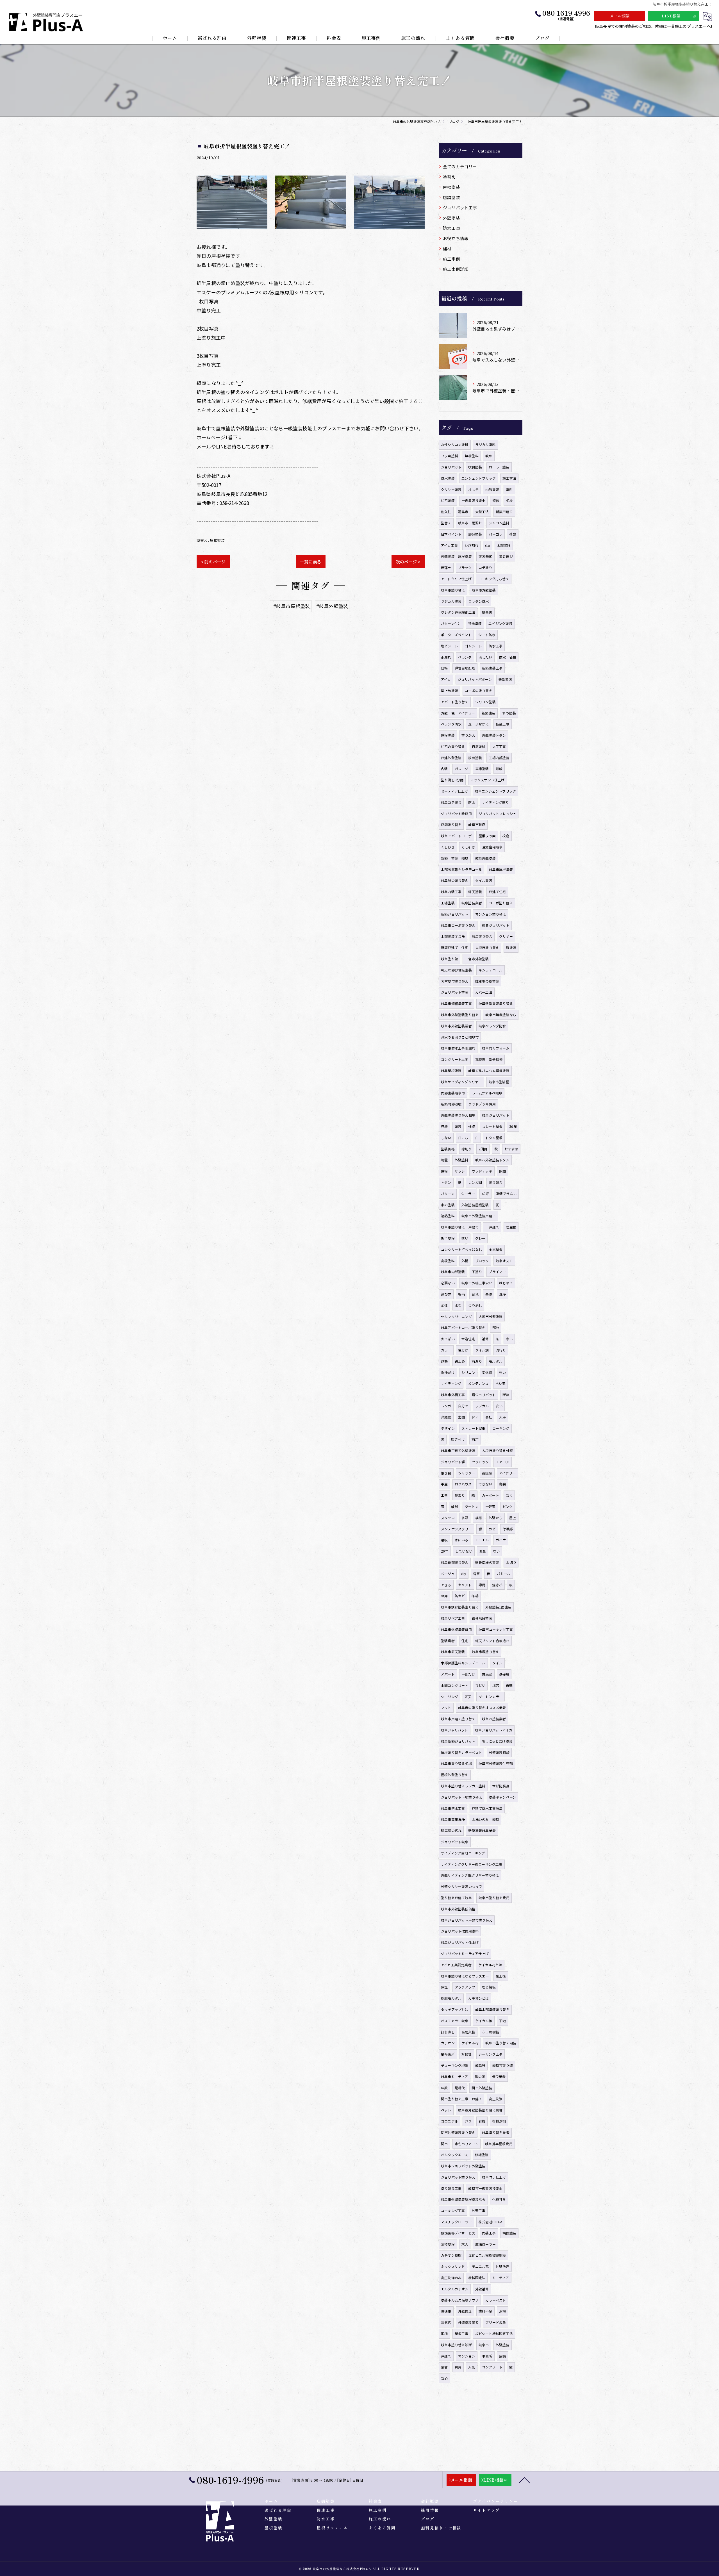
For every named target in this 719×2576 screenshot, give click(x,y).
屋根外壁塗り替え (455, 1775)
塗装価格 (448, 1149)
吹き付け (458, 1439)
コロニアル (450, 2121)
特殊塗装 (475, 623)
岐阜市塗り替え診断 (456, 2345)
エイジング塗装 (500, 623)
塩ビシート (450, 646)
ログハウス (463, 1484)
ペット (446, 2110)
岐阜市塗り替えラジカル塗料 (463, 1786)
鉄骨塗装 (475, 758)
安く (509, 1495)
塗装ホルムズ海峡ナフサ (460, 2300)
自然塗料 (479, 746)
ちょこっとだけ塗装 (497, 1741)
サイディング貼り (496, 802)
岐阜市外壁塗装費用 (456, 1629)
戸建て (446, 2356)
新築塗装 (489, 713)
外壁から (496, 1518)
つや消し (475, 1305)
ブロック (482, 1261)
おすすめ (511, 1149)
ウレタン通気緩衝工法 (458, 612)
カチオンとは (478, 1998)
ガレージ (462, 769)
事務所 (487, 2356)
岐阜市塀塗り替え (486, 1652)
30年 (513, 1126)
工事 (444, 1495)
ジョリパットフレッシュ (497, 813)
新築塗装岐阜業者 (482, 1830)
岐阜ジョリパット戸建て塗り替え (467, 1920)
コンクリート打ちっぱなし (461, 1249)
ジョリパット (451, 467)
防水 (472, 802)
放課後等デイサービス (458, 2233)
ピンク (508, 1506)
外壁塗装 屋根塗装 (456, 556)
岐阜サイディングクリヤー (461, 1082)
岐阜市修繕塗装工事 (456, 1003)
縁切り (467, 1149)
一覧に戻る (311, 562)
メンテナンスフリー (456, 1529)
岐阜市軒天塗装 (453, 1652)
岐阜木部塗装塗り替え (492, 2009)
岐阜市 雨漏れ (470, 523)
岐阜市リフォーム (496, 1048)
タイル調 (482, 1350)
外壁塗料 (462, 1160)
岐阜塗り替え (482, 936)
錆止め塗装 (450, 690)
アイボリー (508, 1473)
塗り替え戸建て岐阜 (456, 1898)
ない (496, 1551)
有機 (482, 2121)
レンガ (446, 1406)
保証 (444, 1987)
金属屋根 (496, 1249)
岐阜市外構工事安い (477, 1283)
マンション (467, 2356)
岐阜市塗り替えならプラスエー (465, 1976)
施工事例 (451, 259)
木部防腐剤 (501, 1786)
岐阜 (489, 456)
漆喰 (499, 769)
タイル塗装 (484, 880)
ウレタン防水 (478, 601)
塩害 (496, 1685)
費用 (458, 2367)
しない (446, 1138)
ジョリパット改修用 (456, 813)
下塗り (477, 1272)
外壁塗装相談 (499, 1752)
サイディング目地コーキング (463, 1853)
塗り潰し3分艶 (452, 780)
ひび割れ (471, 545)
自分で (463, 1406)
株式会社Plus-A (490, 2222)
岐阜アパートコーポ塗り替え (463, 1327)
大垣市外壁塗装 (491, 1317)
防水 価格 (508, 657)
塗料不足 (485, 2311)
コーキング (501, 1428)
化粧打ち (499, 2199)
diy (464, 1573)
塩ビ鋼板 (489, 1987)
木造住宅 (468, 1339)
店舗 (502, 2356)
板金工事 (503, 724)
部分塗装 (475, 534)
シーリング (450, 1697)
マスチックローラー (456, 2222)
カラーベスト (496, 2300)
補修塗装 (509, 2233)
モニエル (482, 1540)
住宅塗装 (448, 500)
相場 (509, 500)
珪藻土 (446, 567)
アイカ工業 (449, 545)
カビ (492, 1529)
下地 (502, 2021)
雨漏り (477, 1361)
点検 (502, 2311)
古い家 (501, 1383)
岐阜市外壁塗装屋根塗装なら (463, 2199)
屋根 (444, 1171)
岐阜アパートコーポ (456, 836)
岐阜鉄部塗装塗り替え (496, 1003)
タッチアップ (465, 1987)
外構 (465, 1261)
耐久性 (446, 512)
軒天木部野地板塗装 (456, 970)
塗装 (458, 1126)
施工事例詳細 (456, 269)
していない (464, 1551)
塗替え (202, 540)
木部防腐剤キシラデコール (461, 869)
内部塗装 (492, 489)
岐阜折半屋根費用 (499, 2144)
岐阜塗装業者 (472, 903)
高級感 (487, 1473)
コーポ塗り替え (501, 903)
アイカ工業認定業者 (456, 1965)
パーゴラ (496, 534)
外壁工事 (479, 2210)
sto (488, 545)
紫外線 (487, 1372)
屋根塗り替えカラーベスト (461, 1752)
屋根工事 (462, 2333)
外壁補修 (482, 2289)
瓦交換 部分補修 (489, 1059)
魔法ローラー (485, 2244)
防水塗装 (448, 478)
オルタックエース (455, 2155)
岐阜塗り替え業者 (496, 2132)
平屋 (444, 1484)
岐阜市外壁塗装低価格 (458, 1909)
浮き (468, 2121)
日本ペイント (451, 534)
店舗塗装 (451, 197)
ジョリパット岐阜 (455, 1842)
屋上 (513, 1518)
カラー (446, 1350)
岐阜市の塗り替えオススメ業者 (482, 1707)
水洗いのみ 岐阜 (486, 1819)
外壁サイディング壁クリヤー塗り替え (470, 1875)
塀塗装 (511, 947)
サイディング (451, 1383)
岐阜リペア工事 (453, 1618)
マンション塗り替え (491, 914)
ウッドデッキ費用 (482, 1104)
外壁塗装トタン (494, 735)
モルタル (496, 1361)
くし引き (468, 847)
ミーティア (501, 2278)
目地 (475, 1294)
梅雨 (461, 1294)
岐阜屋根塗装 (451, 1070)
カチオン (448, 2043)
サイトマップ (486, 2510)
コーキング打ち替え (494, 579)
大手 (502, 1417)
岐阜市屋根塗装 (501, 869)
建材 (447, 248)
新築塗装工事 (492, 668)
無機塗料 (472, 456)
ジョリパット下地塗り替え (461, 1797)
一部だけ (468, 1674)
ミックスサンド (453, 2266)
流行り (501, 1350)
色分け (463, 1350)
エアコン (503, 1462)
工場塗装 (448, 903)
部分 (496, 1327)
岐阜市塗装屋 (499, 1082)
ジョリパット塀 (453, 1462)
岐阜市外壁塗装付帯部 (496, 1763)
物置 (444, 1160)
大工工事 (499, 746)
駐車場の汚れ (451, 1830)
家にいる (462, 1540)
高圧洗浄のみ (451, 2278)
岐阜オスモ (504, 1261)
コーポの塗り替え (479, 690)
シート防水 (487, 635)
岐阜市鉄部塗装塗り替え (460, 1607)
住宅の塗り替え (453, 746)
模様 (479, 1518)
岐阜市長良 (477, 824)
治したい (485, 657)
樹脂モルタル (451, 1998)
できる (446, 1585)
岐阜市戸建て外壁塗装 (458, 1450)
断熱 (506, 1395)
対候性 (467, 2054)
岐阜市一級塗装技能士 (485, 2188)
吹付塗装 (475, 467)
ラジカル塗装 (451, 601)
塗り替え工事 (451, 2188)
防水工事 (451, 228)
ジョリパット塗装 (455, 992)
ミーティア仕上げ (455, 791)
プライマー (497, 1272)
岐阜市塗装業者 (494, 1719)
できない (485, 1484)
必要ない (448, 1283)
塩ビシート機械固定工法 (494, 2333)
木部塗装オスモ (453, 936)
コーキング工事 (453, 2210)
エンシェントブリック (479, 478)
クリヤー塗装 (451, 489)
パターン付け (451, 623)
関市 (444, 2144)
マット (446, 1707)
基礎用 (504, 1674)
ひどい (480, 1685)
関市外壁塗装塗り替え (458, 2132)
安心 (444, 2378)
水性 (458, 1305)
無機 (444, 1126)
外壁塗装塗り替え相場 (458, 1115)
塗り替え (496, 1182)
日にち (463, 1138)
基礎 (489, 1294)
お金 (483, 1551)
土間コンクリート (455, 1685)
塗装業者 (448, 1641)
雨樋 (444, 2333)
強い (502, 1372)
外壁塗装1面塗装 (498, 1607)
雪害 (476, 1573)
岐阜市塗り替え (453, 590)
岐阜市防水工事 (453, 1808)
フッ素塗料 (450, 456)
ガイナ (501, 1540)
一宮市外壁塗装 (477, 959)
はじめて (506, 1283)
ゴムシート (473, 646)
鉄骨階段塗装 (482, 1618)
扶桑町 (487, 612)
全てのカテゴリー (460, 166)
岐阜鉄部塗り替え (455, 1562)
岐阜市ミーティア (455, 2076)
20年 (445, 1551)
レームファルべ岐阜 (487, 1093)
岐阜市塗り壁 (503, 2065)
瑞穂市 (446, 2311)
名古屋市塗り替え (455, 981)
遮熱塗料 (448, 1216)
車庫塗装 (482, 769)
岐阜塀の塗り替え (455, 880)
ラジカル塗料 (485, 444)
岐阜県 (480, 2065)
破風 (454, 1506)
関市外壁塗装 (482, 2088)
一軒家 (491, 1506)
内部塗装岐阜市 (453, 1093)
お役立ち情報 (456, 238)
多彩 (465, 1518)
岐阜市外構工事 (453, 1395)
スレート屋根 (492, 1126)
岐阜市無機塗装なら (501, 1015)
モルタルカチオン (455, 2289)
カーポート (491, 1495)
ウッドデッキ (482, 1171)
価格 (444, 668)
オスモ (473, 489)
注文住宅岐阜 (492, 847)
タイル (498, 1663)
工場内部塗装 (499, 758)
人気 (472, 2367)
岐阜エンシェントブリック (495, 791)
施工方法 (509, 478)
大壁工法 (482, 512)
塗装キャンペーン (503, 1797)
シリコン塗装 (485, 702)
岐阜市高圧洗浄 (453, 1819)
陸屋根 (511, 1227)
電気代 (446, 2322)
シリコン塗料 (499, 523)
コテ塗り (485, 567)
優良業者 (499, 2076)
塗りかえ (468, 735)
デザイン (448, 1428)
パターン (448, 1193)
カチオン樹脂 (451, 2255)
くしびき (448, 847)
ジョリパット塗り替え (458, 2177)
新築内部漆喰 (451, 1104)
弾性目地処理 (465, 668)
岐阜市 (484, 2345)
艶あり (460, 1495)
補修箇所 (448, 2054)
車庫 (444, 1596)
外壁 (472, 1126)
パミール (504, 1573)
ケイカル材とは (490, 1965)
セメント (465, 1585)
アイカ (446, 679)
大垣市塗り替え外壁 (497, 1450)
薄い (465, 1238)
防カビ (460, 1596)
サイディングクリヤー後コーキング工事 (472, 1864)
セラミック (480, 1462)
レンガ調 (475, 1182)
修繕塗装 (482, 2155)
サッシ (460, 1171)
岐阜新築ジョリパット (458, 1741)
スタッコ (448, 1518)
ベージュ (448, 1573)
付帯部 (508, 1529)
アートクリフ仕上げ (456, 579)
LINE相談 (671, 16)
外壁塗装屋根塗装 (475, 1205)
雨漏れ (446, 657)
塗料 (509, 489)
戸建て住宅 (497, 892)
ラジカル (482, 1406)
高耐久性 (468, 2032)
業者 (444, 2367)
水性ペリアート (467, 2144)
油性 (444, 1305)
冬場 (475, 1596)
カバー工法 (484, 992)
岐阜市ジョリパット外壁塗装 (463, 2166)
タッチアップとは (455, 2009)
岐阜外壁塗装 (485, 858)
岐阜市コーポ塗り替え (458, 925)
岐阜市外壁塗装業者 (456, 1026)
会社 (489, 1417)
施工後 (501, 1976)
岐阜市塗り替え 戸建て (460, 1227)
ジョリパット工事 (460, 207)
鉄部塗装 (505, 679)
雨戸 (475, 1439)
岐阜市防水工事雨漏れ (458, 1048)
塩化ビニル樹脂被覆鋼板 (487, 2255)
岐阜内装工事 (451, 892)
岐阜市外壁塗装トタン (492, 1160)
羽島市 (463, 512)
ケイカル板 (484, 2021)
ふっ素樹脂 (491, 2032)
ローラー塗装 (499, 467)
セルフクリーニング (456, 1317)
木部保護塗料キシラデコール (463, 1663)
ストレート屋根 (473, 1428)
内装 (444, 769)
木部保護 (504, 545)
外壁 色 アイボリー (458, 713)
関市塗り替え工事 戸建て (461, 2099)
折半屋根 (448, 1238)
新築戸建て (504, 512)
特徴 (496, 500)
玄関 (461, 1417)
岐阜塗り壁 (450, 959)
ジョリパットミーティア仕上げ (465, 1953)
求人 (465, 2244)
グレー (480, 1238)
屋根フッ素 (487, 836)
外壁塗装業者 (468, 2322)
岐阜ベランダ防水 (492, 1026)
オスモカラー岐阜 (455, 2021)
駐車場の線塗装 (487, 981)
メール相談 (620, 16)
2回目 (483, 1149)
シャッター (467, 1473)
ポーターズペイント (456, 635)
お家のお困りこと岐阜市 (460, 1037)
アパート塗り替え (455, 702)
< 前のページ (213, 562)
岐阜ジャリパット (455, 1730)
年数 (444, 2088)
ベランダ (465, 657)
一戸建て (492, 1227)
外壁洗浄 (503, 2266)
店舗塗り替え (451, 824)
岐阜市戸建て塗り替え (458, 1719)
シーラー (468, 1193)
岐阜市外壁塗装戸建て (479, 1216)
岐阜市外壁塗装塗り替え (460, 1015)
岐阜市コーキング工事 (496, 1629)
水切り (511, 1562)
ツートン (472, 1506)
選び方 (446, 1294)
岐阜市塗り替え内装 (501, 2043)
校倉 (506, 836)
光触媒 (446, 1417)
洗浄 (502, 1294)
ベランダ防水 (451, 724)
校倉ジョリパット (496, 925)
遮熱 (444, 1361)
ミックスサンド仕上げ (488, 780)
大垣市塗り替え (487, 947)
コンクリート (492, 2367)
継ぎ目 (446, 1473)
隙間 (502, 1171)
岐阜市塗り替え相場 (456, 1763)
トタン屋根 (494, 1138)
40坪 (485, 1193)
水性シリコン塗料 (455, 444)
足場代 (460, 2088)
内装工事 (489, 2233)
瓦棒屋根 (448, 2244)
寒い (509, 1339)
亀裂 (502, 1484)
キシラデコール (491, 970)
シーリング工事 (491, 2054)
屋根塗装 (217, 540)
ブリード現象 (496, 2322)
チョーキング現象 (455, 2065)
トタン (446, 1182)
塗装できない (506, 1193)
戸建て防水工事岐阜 (487, 1808)
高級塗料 (448, 1261)
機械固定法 (477, 2278)
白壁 (509, 1685)
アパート (448, 1674)
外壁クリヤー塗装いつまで (461, 1886)
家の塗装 (448, 1205)
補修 (485, 1339)
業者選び (506, 556)
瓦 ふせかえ (478, 724)
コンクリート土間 (455, 1059)
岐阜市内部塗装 (453, 1272)
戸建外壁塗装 (451, 758)
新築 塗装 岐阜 (455, 858)
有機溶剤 (499, 2121)
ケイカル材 (470, 2043)
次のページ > (408, 562)
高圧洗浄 (496, 2099)
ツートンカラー (491, 1697)
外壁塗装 (451, 218)
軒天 (468, 1697)
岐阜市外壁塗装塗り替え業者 (480, 2110)
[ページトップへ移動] (524, 2480)
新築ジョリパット (455, 914)
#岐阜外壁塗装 (332, 606)
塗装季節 (485, 556)
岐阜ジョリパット (496, 1115)
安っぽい (448, 1339)
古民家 (487, 1674)
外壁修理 (465, 2311)
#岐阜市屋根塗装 (292, 606)
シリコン (468, 1372)
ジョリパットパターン (475, 679)
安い (499, 1406)
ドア (475, 1417)
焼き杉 (497, 1585)
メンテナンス (478, 1383)
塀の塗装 (509, 713)
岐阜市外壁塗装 (484, 590)
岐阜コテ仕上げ (494, 2177)
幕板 (444, 1540)
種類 (513, 534)
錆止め (460, 1361)
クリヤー (506, 936)
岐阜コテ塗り (451, 802)
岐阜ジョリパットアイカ (494, 1730)
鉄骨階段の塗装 (487, 1562)
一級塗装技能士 (473, 500)
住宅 (465, 1641)
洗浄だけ (448, 1372)
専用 (482, 1585)
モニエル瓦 (480, 2266)
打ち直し (448, 2032)
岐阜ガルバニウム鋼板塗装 (489, 1070)
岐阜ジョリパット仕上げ (460, 1942)
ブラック (465, 567)
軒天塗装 (475, 892)
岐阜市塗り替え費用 (494, 1898)
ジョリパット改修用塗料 (460, 1931)
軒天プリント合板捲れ (492, 1641)
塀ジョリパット (484, 1395)
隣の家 (480, 2076)
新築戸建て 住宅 (455, 947)
